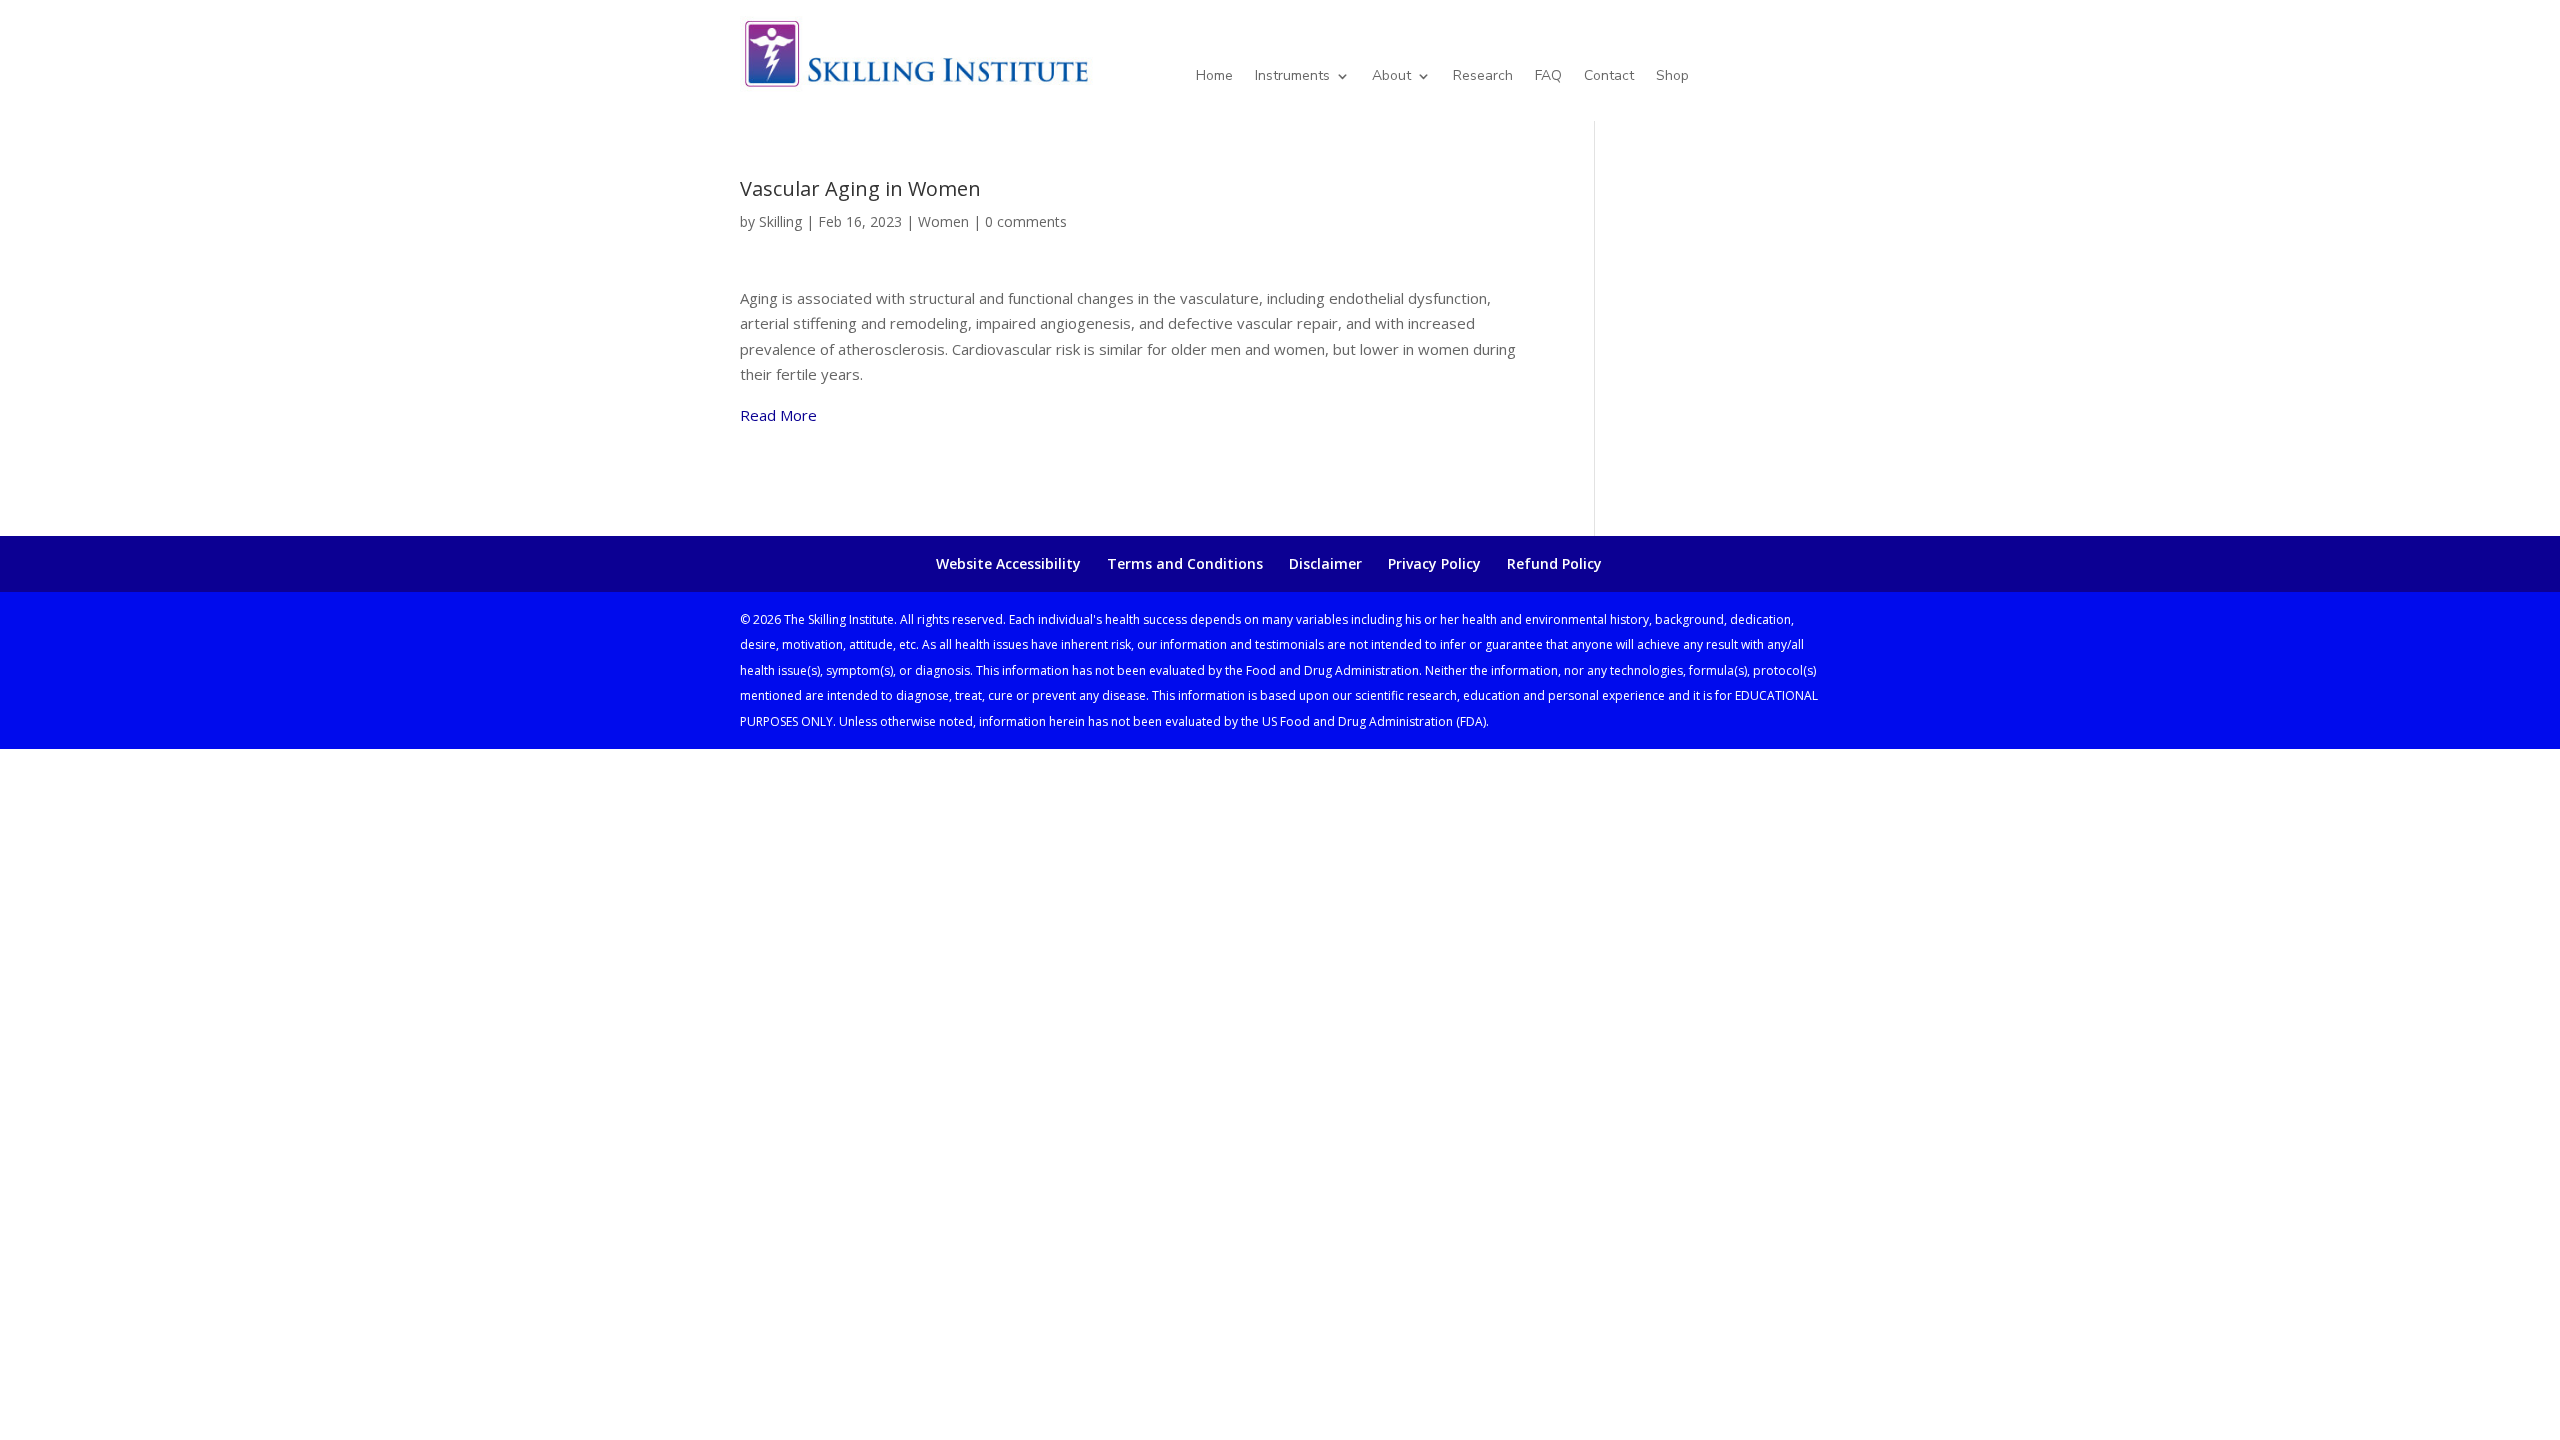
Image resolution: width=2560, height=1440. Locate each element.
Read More (778, 415)
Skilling (780, 221)
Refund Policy (1554, 563)
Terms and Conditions (1185, 563)
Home (1214, 77)
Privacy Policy (1434, 563)
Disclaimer (1325, 563)
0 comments (1026, 221)
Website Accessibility (1008, 563)
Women (943, 221)
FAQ (1548, 77)
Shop (1672, 77)
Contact (1609, 77)
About (1391, 77)
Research (1483, 77)
